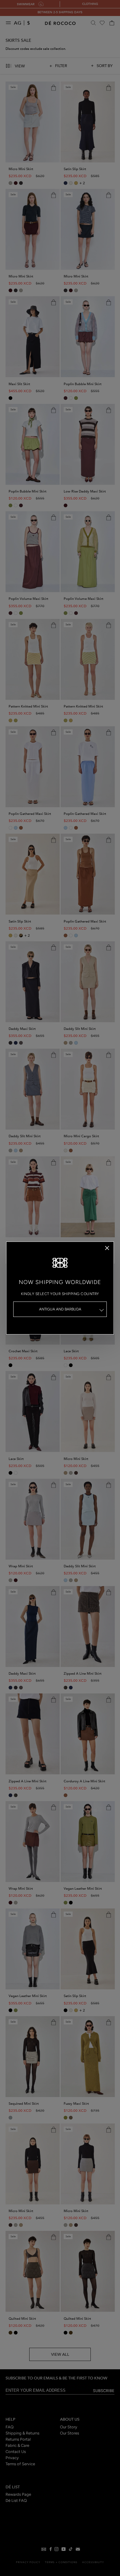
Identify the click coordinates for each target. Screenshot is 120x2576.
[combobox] (60, 1309)
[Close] (107, 1248)
